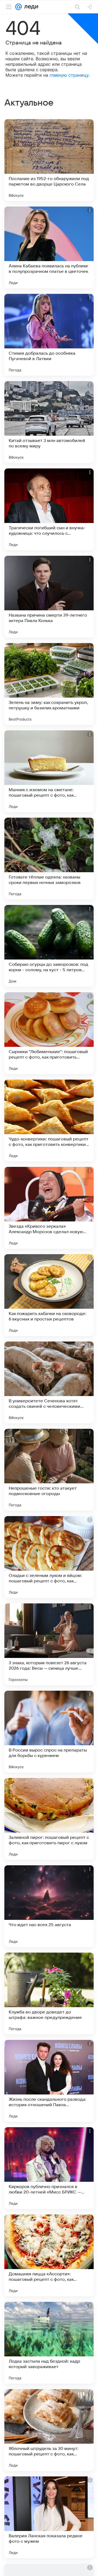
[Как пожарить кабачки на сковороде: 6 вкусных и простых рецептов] (49, 1295)
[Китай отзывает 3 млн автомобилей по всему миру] (49, 422)
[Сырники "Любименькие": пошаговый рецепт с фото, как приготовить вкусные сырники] (49, 1033)
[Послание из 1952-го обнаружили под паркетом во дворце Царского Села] (49, 160)
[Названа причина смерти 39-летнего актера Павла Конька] (49, 597)
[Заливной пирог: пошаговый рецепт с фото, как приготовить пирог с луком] (49, 1819)
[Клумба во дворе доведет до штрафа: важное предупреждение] (49, 1994)
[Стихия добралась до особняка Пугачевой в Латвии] (49, 335)
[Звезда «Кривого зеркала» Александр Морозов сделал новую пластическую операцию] (49, 1208)
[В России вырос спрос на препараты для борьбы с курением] (49, 1732)
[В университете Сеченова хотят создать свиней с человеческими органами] (49, 1382)
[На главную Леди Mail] (30, 7)
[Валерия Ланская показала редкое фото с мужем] (49, 2517)
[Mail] (19, 7)
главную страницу (69, 75)
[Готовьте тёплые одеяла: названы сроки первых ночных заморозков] (49, 859)
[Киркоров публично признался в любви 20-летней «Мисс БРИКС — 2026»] (49, 2168)
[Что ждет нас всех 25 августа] (49, 1906)
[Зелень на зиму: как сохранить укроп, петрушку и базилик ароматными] (49, 684)
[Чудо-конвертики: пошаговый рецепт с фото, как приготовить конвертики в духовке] (49, 1120)
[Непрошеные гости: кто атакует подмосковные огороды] (49, 1470)
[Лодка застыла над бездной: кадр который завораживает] (49, 2343)
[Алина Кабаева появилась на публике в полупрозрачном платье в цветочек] (49, 247)
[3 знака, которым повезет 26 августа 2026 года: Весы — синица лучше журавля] (49, 1644)
